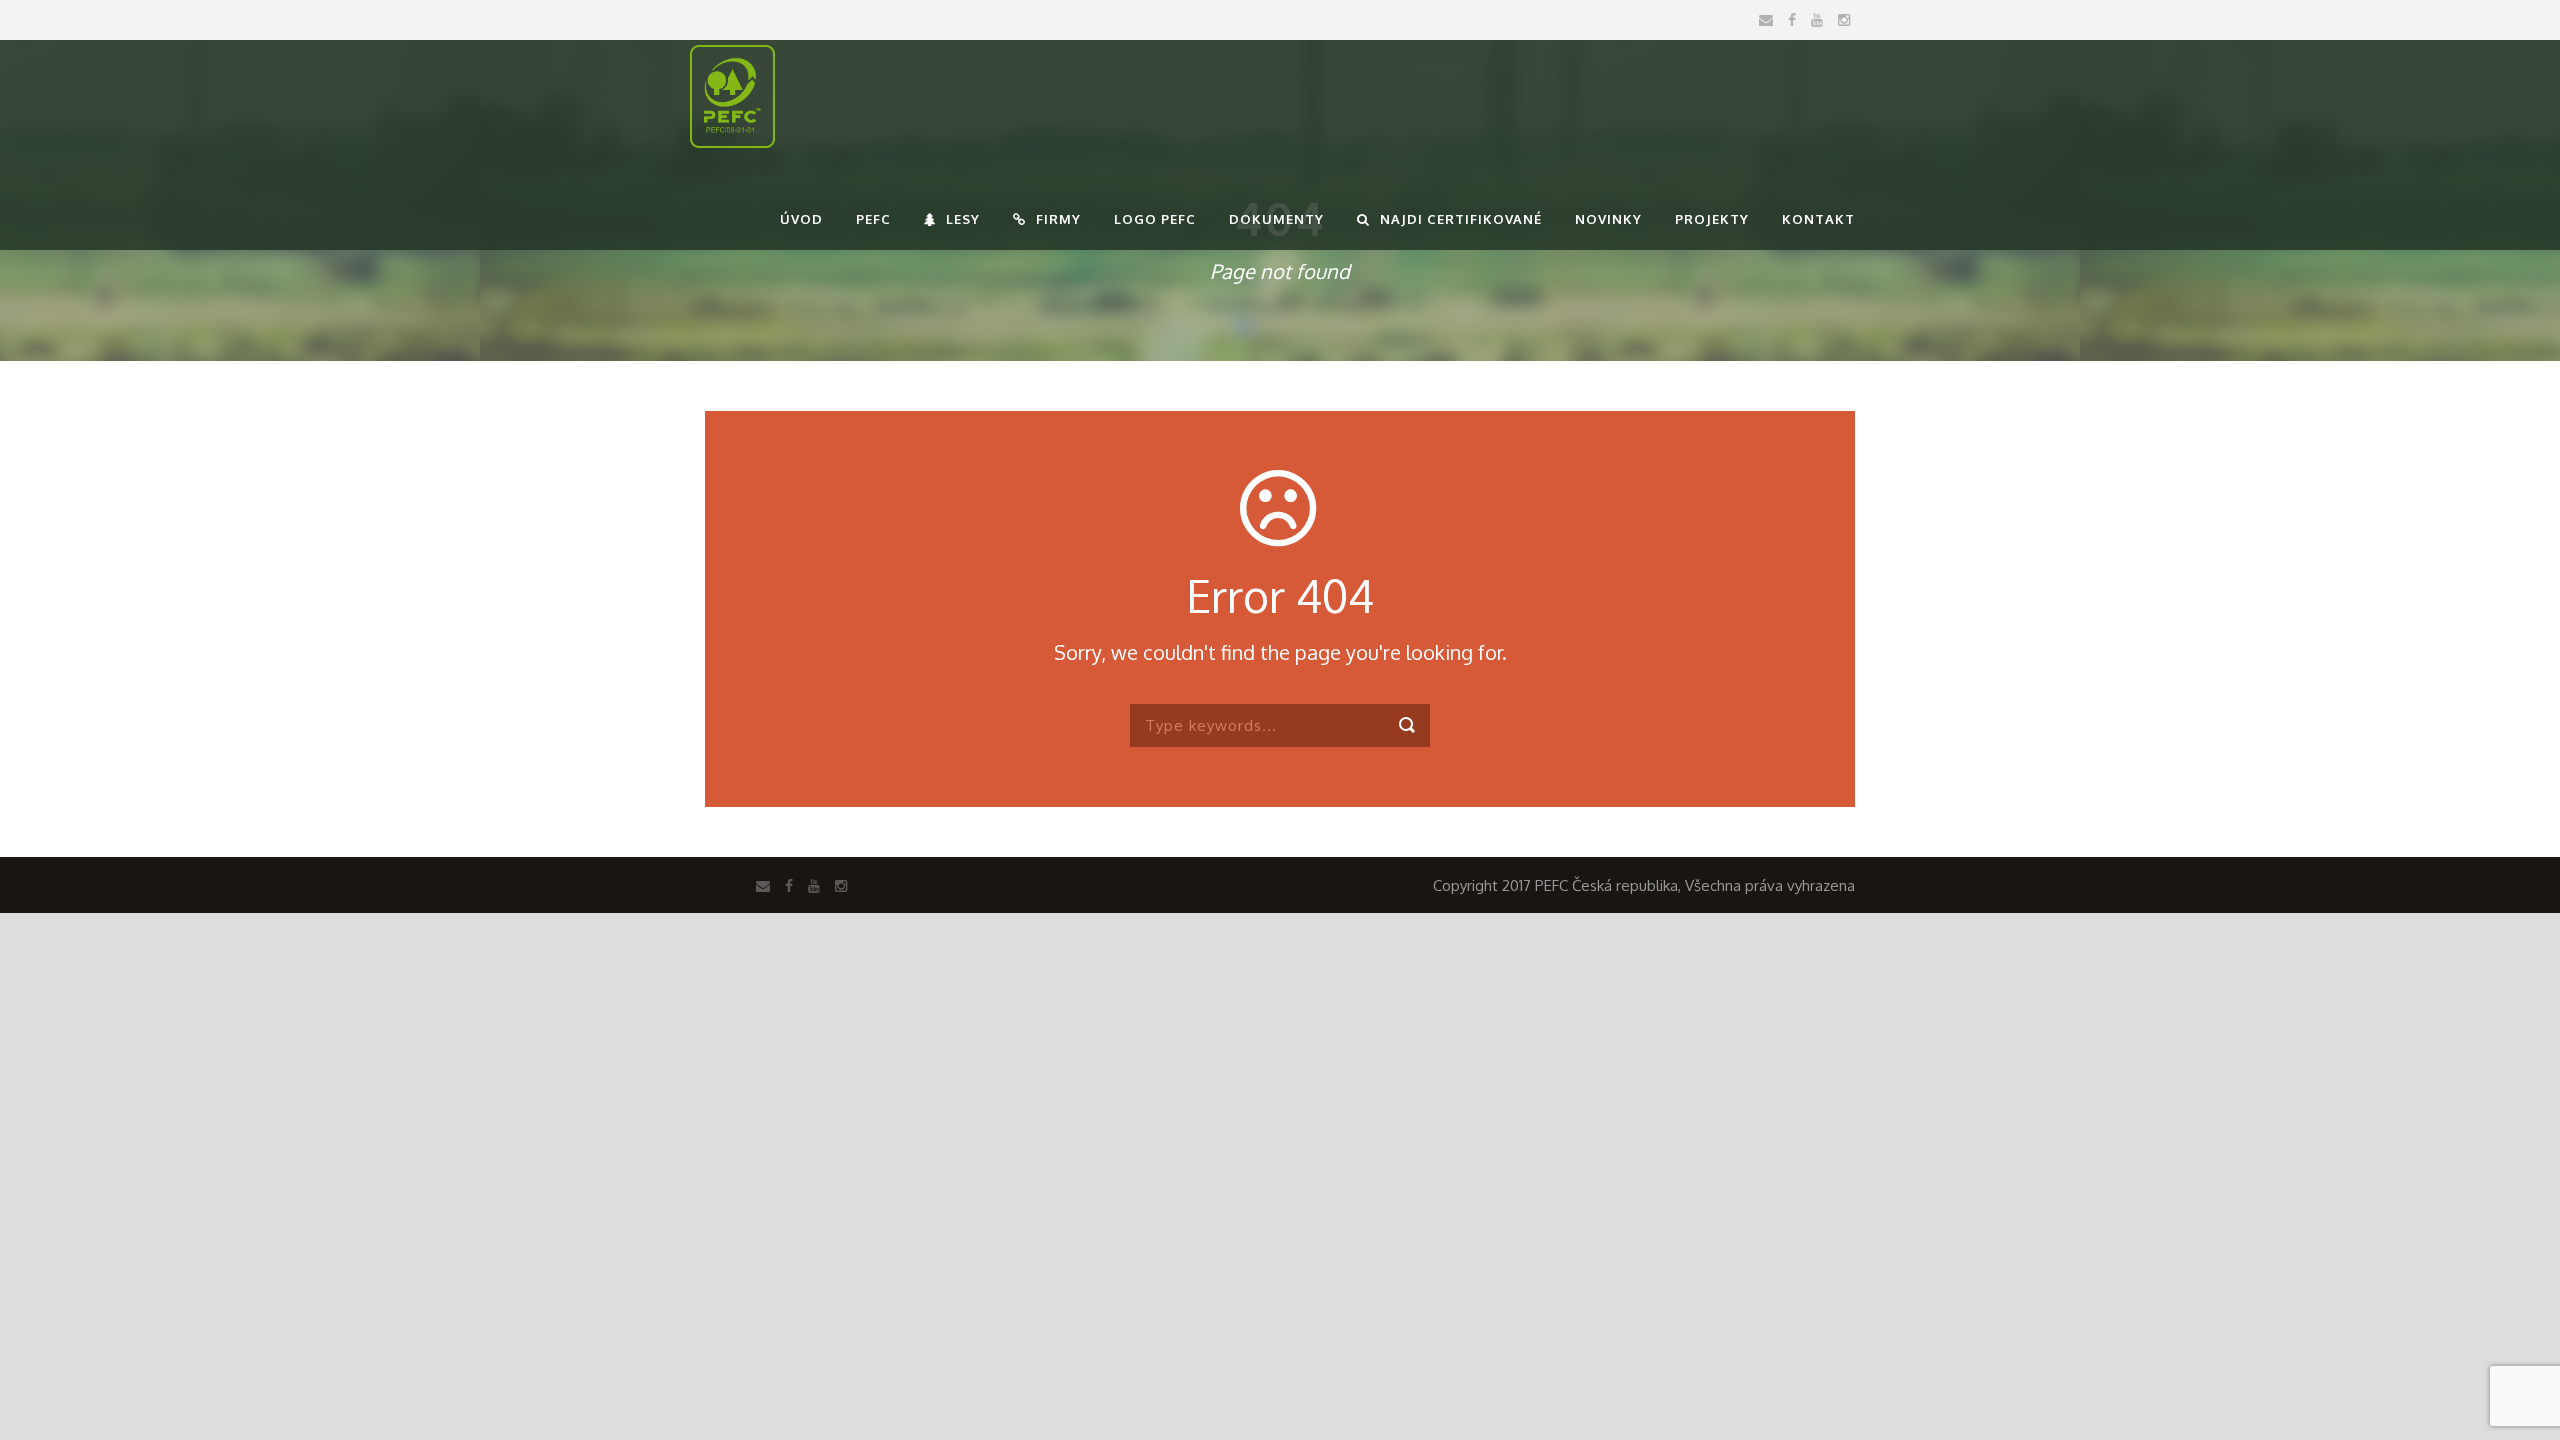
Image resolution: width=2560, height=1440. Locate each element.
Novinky (1608, 219)
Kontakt (1818, 219)
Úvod (801, 219)
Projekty (1712, 219)
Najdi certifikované (1461, 219)
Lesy (963, 219)
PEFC (873, 219)
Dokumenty (1276, 219)
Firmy (1058, 219)
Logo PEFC (1155, 219)
